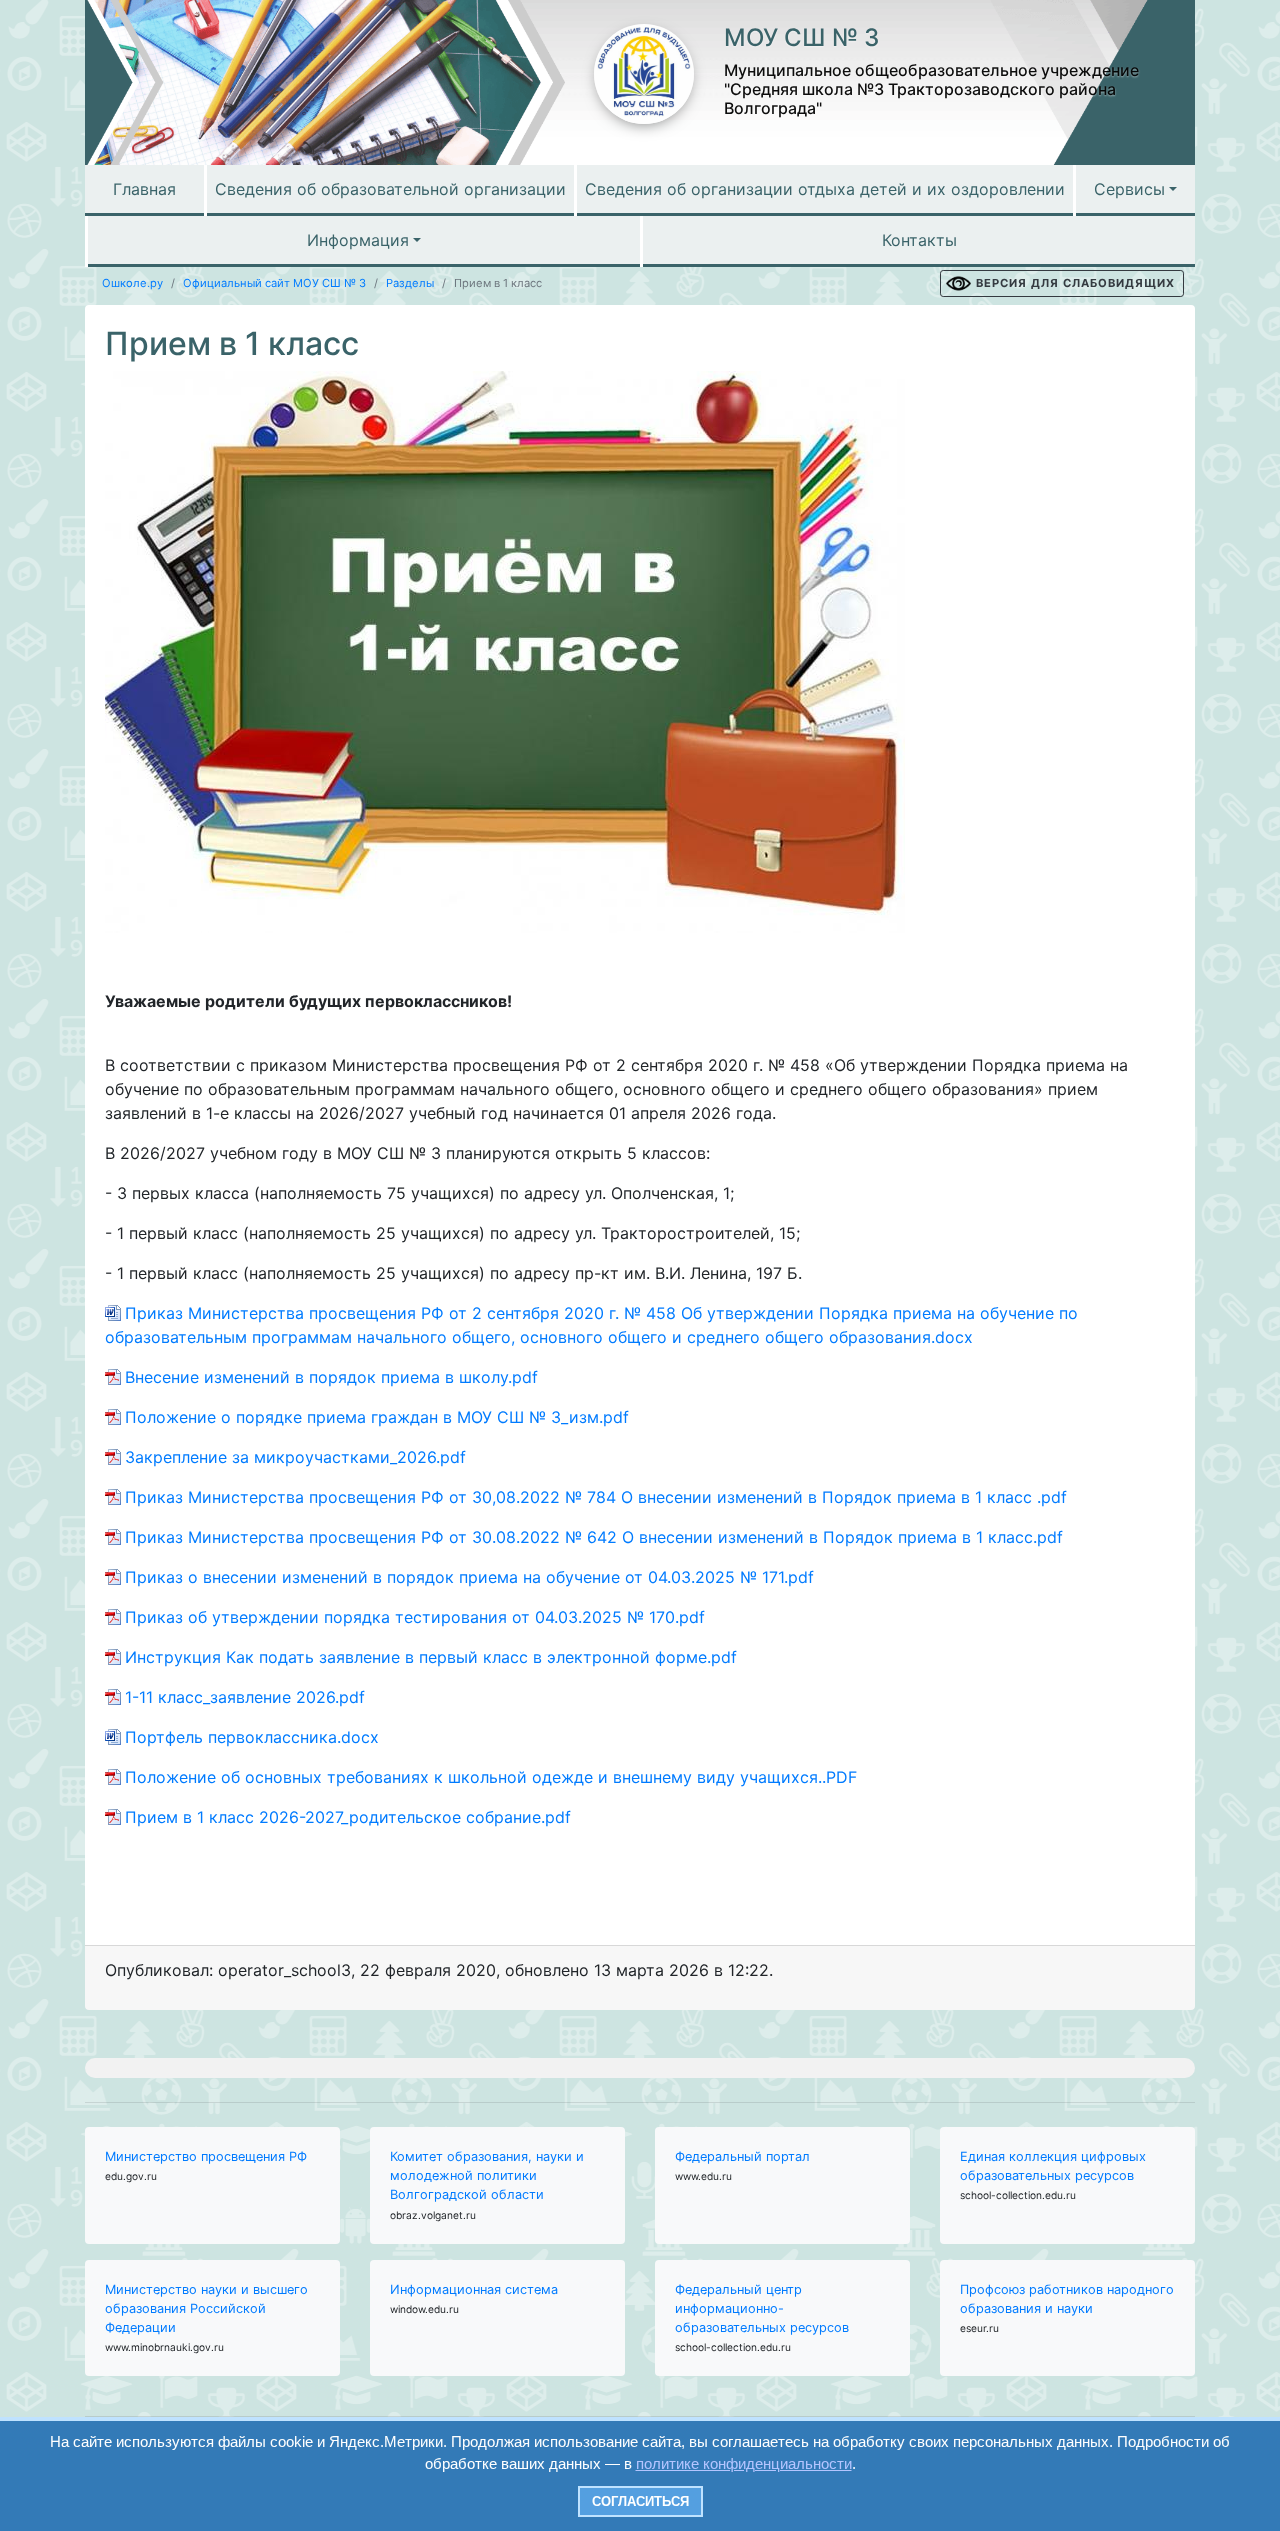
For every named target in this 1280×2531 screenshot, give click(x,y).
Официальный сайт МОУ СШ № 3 (274, 283)
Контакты (919, 240)
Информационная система (474, 2289)
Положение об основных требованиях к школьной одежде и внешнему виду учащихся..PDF (496, 1777)
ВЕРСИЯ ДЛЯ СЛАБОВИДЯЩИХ (1075, 283)
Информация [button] (358, 240)
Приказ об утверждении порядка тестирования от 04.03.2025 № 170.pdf (415, 1617)
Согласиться (640, 2501)
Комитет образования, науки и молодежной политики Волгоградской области (487, 2175)
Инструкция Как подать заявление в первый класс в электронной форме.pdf (431, 1657)
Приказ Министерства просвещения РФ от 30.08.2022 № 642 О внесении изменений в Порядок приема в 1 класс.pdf (594, 1537)
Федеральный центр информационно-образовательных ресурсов (762, 2308)
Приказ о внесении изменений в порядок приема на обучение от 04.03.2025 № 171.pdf (469, 1577)
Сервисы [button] (1129, 189)
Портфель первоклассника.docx (252, 1737)
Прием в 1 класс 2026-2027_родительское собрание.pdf (348, 1817)
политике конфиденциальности (744, 2463)
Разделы (410, 283)
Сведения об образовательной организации (390, 189)
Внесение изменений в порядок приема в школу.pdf (331, 1377)
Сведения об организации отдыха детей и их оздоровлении (825, 189)
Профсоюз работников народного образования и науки (1067, 2299)
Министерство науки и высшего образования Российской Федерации (206, 2308)
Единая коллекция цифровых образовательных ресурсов (1053, 2166)
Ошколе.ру (132, 283)
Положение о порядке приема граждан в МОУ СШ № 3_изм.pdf (377, 1417)
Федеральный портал (742, 2156)
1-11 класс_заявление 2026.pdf (245, 1697)
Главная (144, 189)
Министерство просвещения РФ (206, 2156)
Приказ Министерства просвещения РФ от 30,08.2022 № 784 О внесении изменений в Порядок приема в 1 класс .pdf (596, 1497)
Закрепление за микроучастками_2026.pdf (295, 1457)
